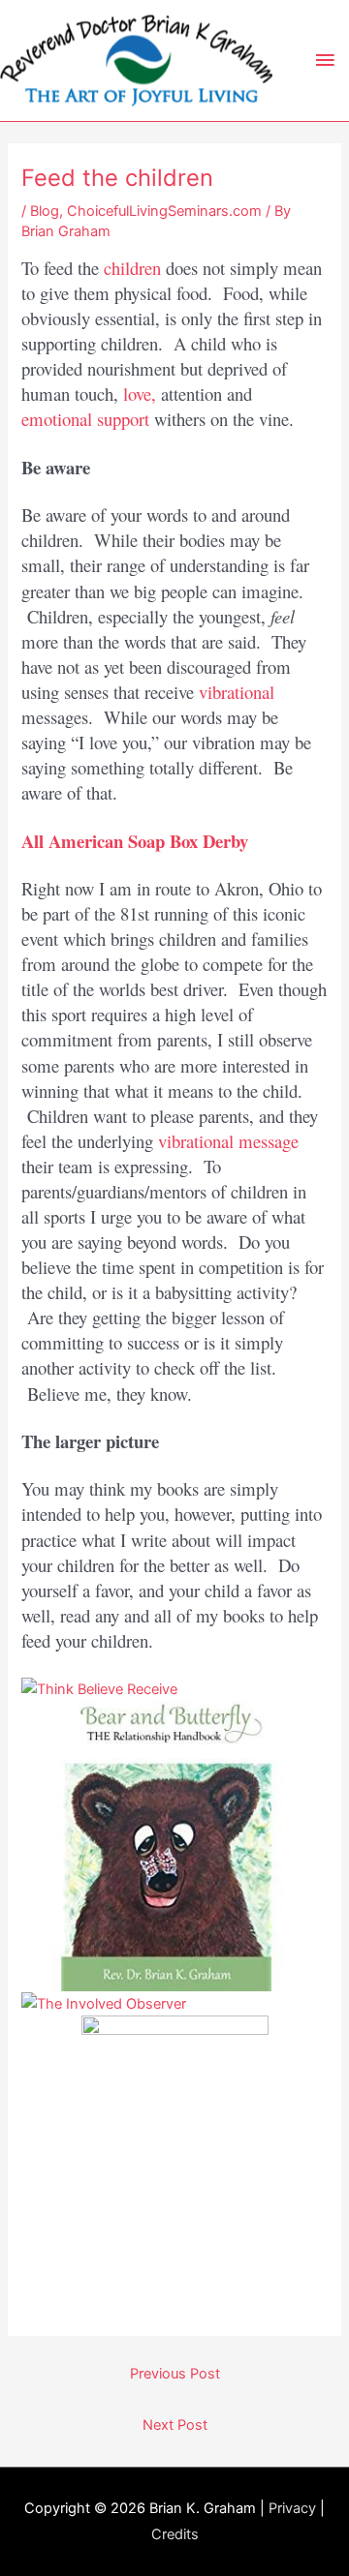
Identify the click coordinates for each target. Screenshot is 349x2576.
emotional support (85, 419)
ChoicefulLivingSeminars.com (164, 211)
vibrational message (228, 1141)
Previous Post (175, 2374)
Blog (45, 211)
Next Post (175, 2425)
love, (140, 394)
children (132, 268)
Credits (175, 2534)
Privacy (292, 2508)
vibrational (237, 692)
